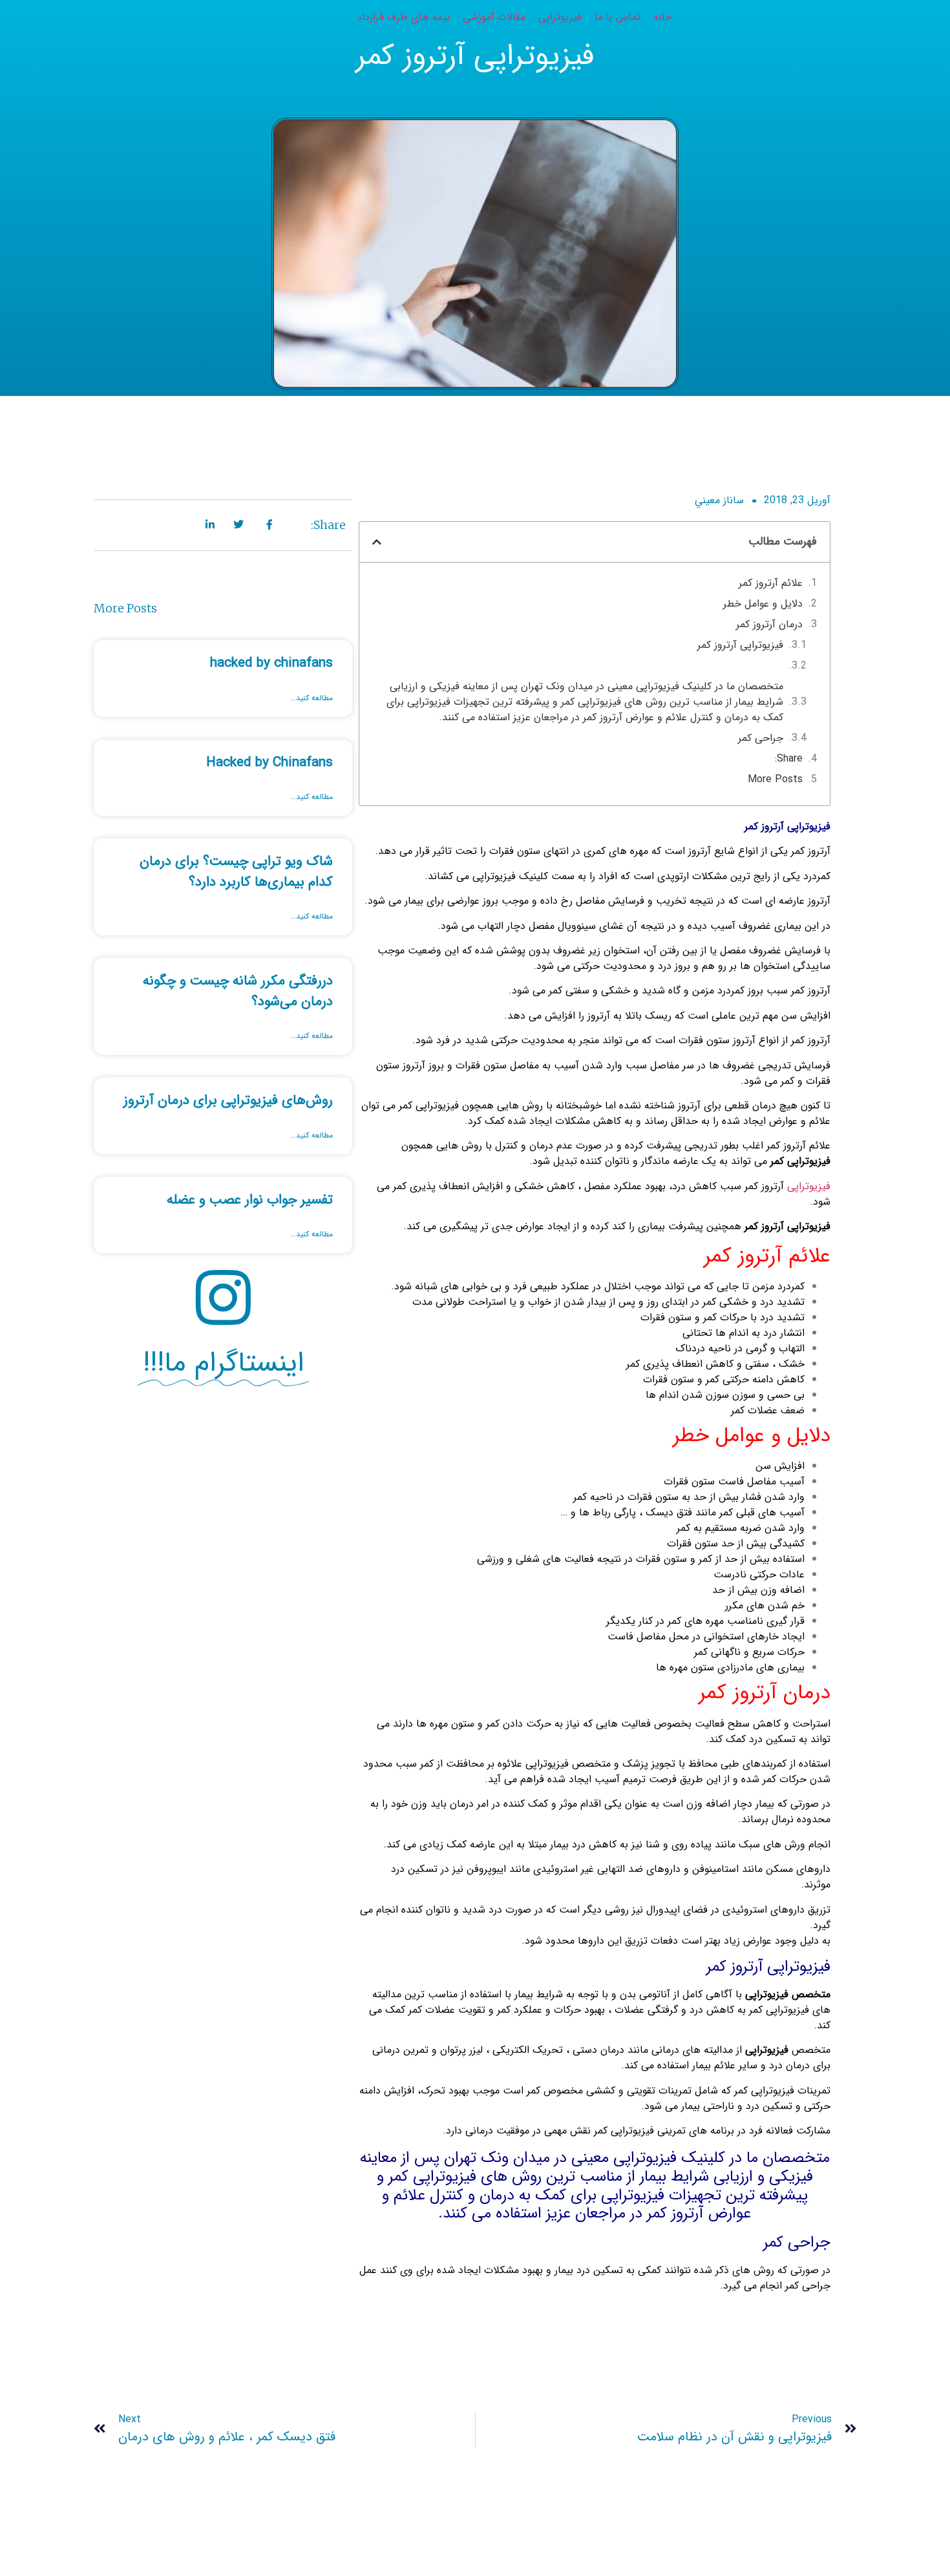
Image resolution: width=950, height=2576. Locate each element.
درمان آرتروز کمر (769, 625)
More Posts (775, 780)
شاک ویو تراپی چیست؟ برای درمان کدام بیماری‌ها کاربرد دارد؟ (236, 872)
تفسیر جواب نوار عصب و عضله (250, 1200)
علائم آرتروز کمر (771, 583)
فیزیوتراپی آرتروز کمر (740, 645)
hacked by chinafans (271, 663)
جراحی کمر (761, 738)
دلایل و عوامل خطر (763, 604)
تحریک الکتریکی (528, 2050)
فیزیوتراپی (809, 1186)
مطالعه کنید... (311, 698)
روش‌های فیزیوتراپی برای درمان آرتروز (228, 1100)
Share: (789, 759)
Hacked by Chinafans (269, 763)
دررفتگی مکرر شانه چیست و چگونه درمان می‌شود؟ (238, 991)
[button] (377, 542)
